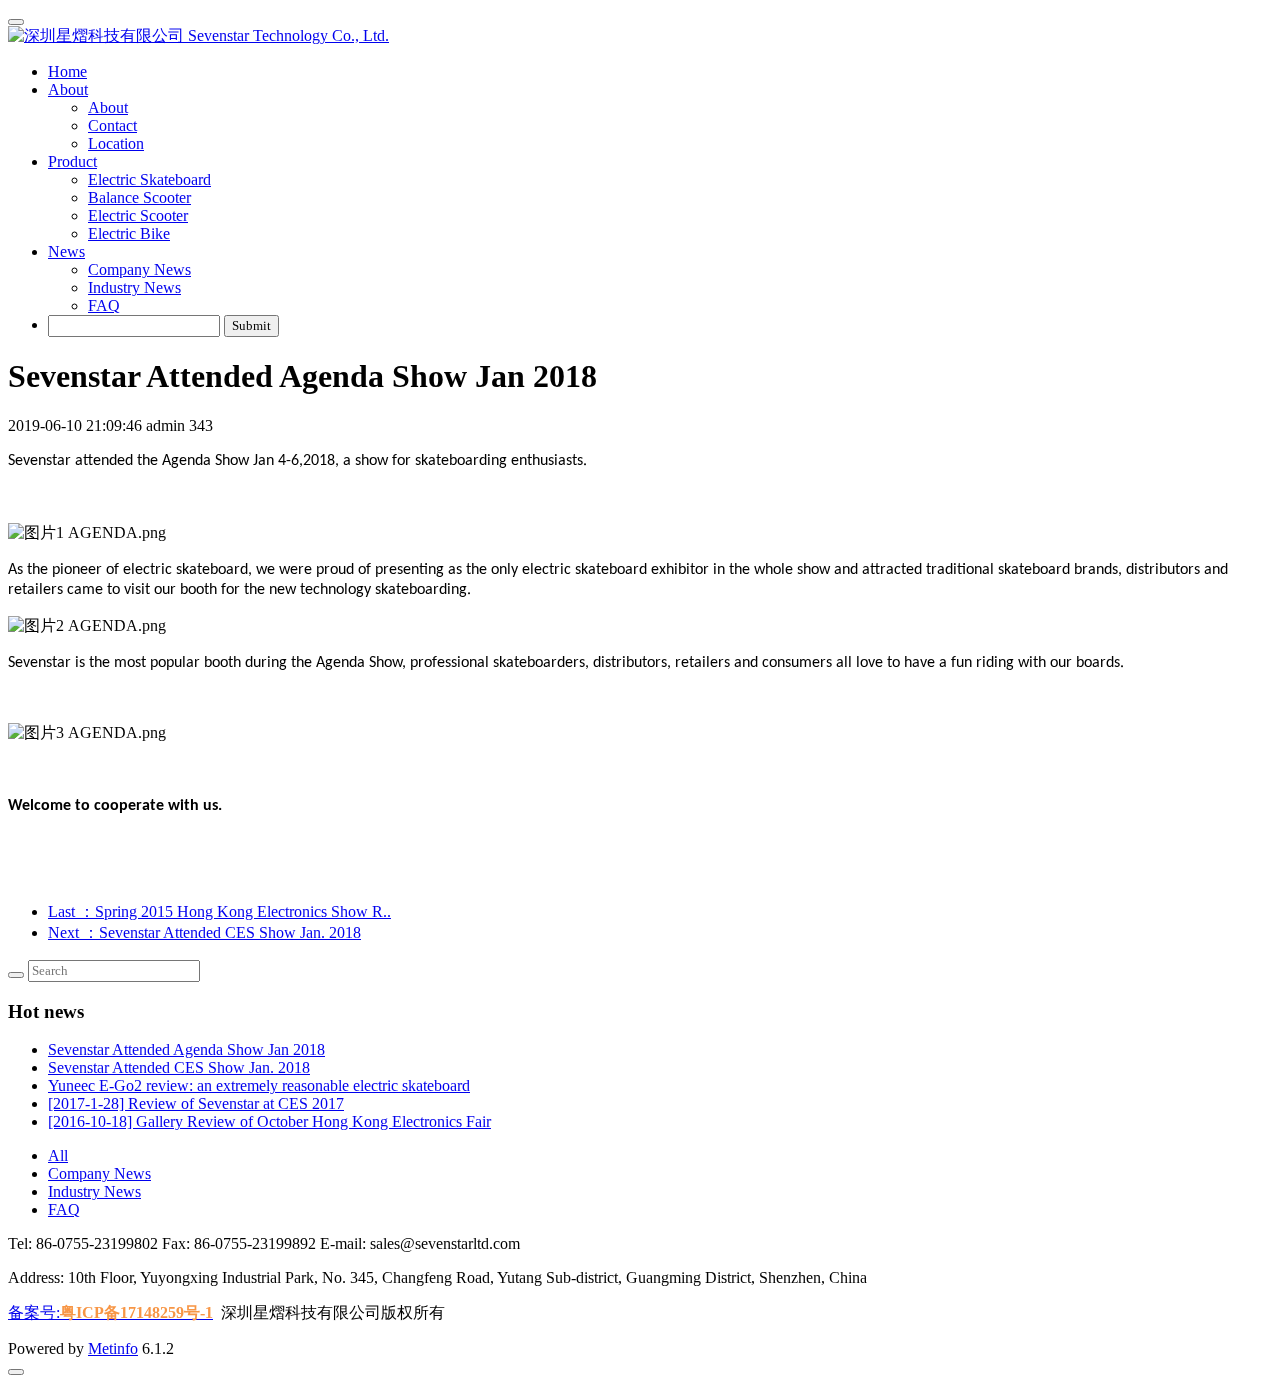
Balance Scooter (139, 197)
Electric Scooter (138, 215)
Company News (139, 269)
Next (204, 932)
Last (219, 911)
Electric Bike (129, 233)
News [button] (66, 251)
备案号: (110, 1312)
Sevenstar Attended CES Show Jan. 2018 (179, 1067)
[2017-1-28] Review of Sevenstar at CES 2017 (196, 1103)
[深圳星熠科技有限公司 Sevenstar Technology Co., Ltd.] (640, 36)
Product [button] (72, 161)
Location (116, 143)
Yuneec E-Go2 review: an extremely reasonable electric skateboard (259, 1085)
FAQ (104, 305)
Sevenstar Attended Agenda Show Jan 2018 (186, 1049)
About (108, 107)
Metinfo (113, 1348)
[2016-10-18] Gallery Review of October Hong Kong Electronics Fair (269, 1121)
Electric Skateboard (149, 179)
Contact (112, 125)
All (58, 1155)
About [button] (68, 89)
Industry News (134, 287)
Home (67, 71)
